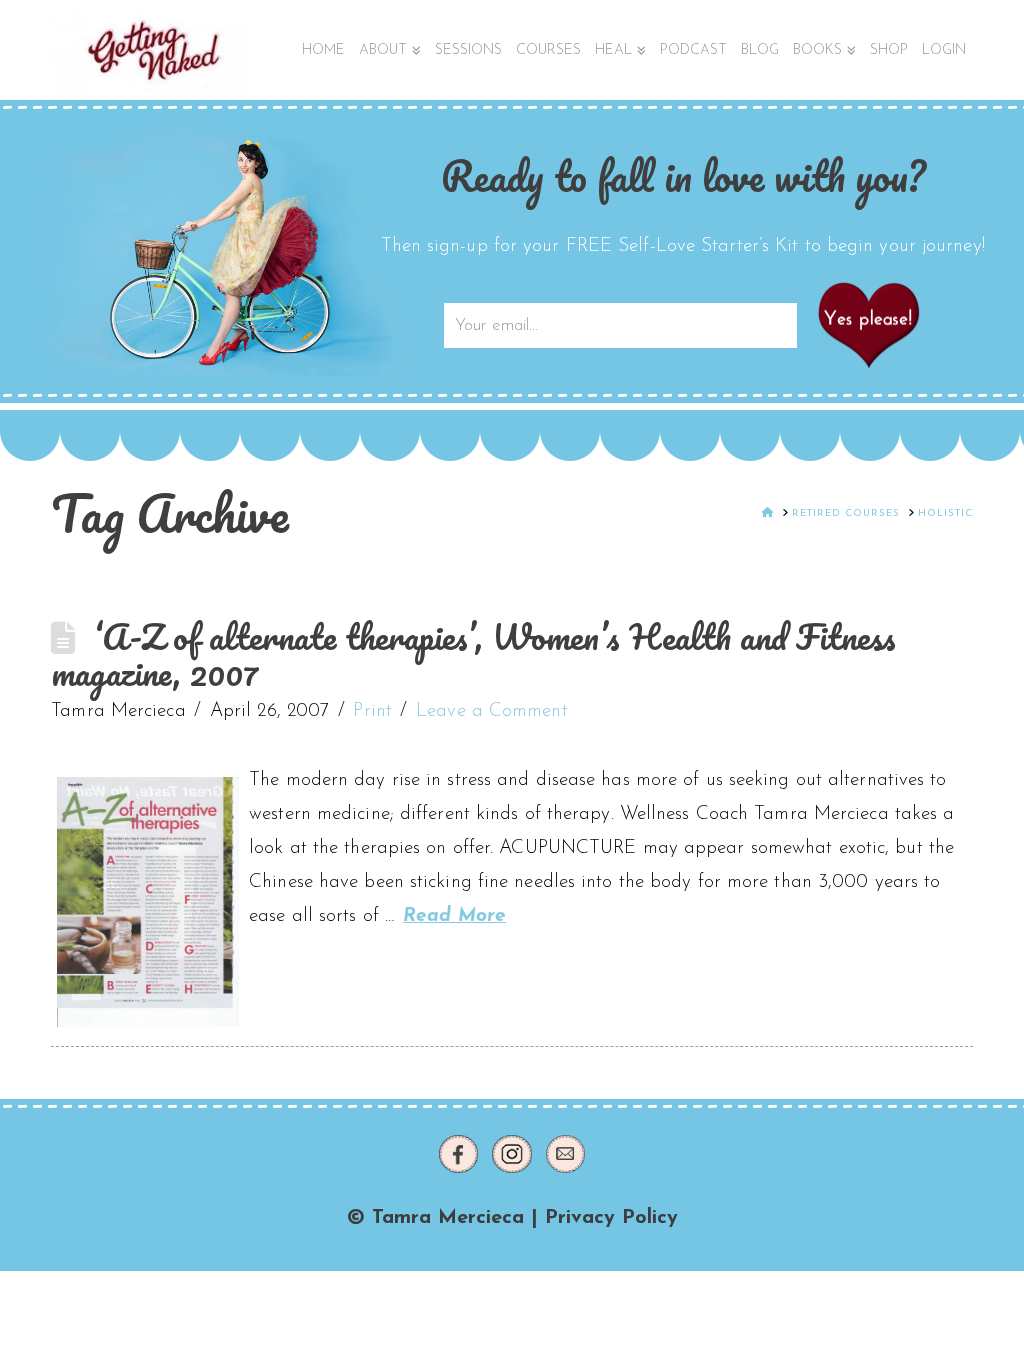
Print (372, 711)
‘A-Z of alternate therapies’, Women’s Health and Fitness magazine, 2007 (473, 654)
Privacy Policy (611, 1218)
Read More (454, 916)
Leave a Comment (492, 711)
